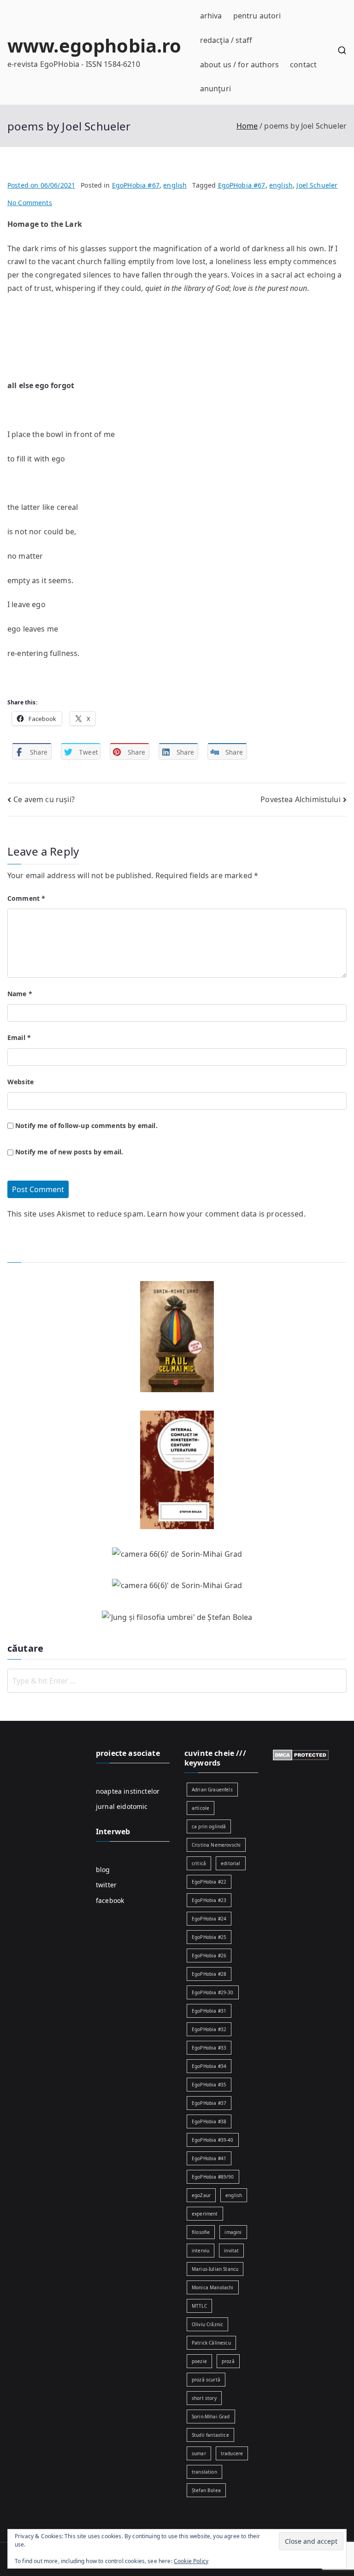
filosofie (201, 2232)
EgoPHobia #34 (209, 2066)
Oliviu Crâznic (207, 2324)
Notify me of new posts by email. (69, 1152)
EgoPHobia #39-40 (213, 2140)
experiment (205, 2214)
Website (21, 1082)
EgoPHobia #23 (209, 1900)
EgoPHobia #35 (209, 2085)
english (175, 185)
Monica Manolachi (213, 2287)
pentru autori (257, 16)
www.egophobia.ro (94, 45)
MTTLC (199, 2306)
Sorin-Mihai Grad (211, 2416)
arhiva (211, 16)
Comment (26, 898)
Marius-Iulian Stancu (215, 2269)
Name (20, 994)
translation (204, 2472)
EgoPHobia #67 (136, 185)
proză (228, 2361)
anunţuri (215, 89)
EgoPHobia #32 (209, 2029)
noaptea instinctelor (128, 1791)
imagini (233, 2232)
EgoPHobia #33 (209, 2048)
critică (199, 1863)
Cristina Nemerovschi (216, 1845)
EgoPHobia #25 (209, 1937)
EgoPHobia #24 (209, 1919)
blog (103, 1870)
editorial (230, 1863)
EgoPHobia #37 (209, 2103)
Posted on (41, 185)
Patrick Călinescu (211, 2343)
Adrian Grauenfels (212, 1790)
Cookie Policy (191, 2561)
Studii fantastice (210, 2435)
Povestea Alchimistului (301, 799)
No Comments (30, 203)
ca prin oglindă (209, 1826)
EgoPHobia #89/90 (213, 2177)
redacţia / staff (226, 40)
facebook (110, 1900)
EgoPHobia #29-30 (213, 1992)
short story (204, 2398)
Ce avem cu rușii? (44, 799)
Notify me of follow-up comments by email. (86, 1126)
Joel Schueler (317, 185)
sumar (199, 2453)
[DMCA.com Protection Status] (301, 1754)
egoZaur (201, 2195)
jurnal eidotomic (122, 1806)
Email (19, 1037)
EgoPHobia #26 (209, 1956)
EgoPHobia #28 (209, 1974)
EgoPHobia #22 (209, 1882)
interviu (201, 2251)
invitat (231, 2251)
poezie (199, 2361)
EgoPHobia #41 (209, 2158)
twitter (106, 1885)
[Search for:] (177, 1681)
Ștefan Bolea (206, 2490)
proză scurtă (206, 2380)
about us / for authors (240, 65)
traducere (232, 2453)
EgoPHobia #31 (209, 2011)
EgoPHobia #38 (209, 2121)
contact (303, 65)
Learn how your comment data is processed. (226, 1214)
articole (201, 1808)
